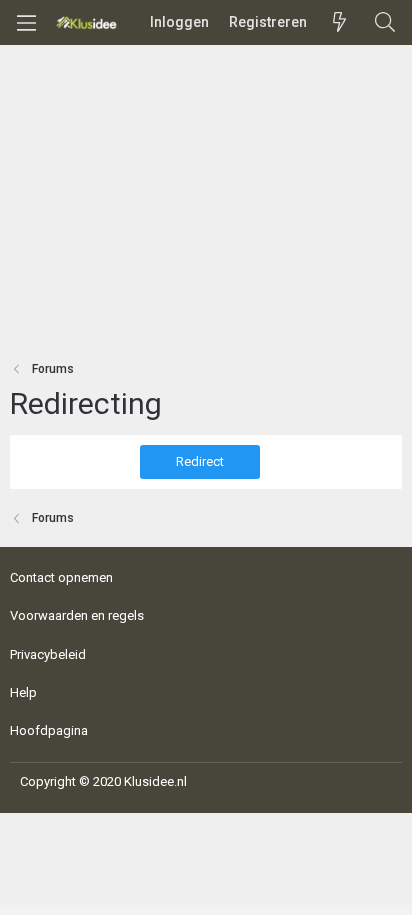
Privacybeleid (48, 654)
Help (23, 692)
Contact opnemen (61, 577)
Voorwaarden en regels (77, 615)
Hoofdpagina (49, 730)
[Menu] (26, 23)
